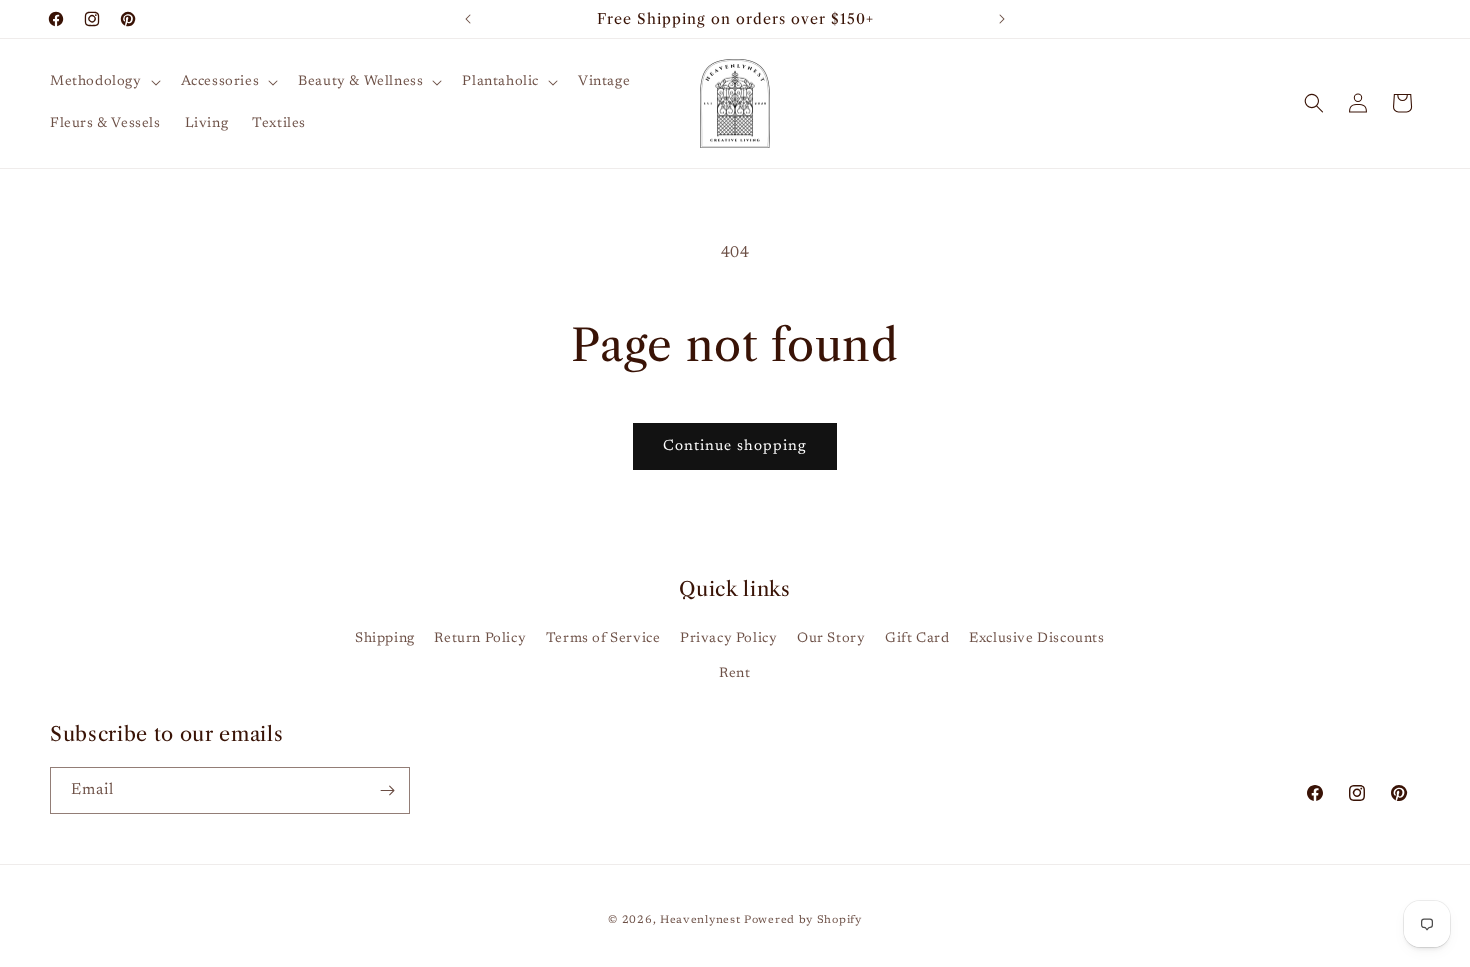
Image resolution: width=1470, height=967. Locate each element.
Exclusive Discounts (1036, 639)
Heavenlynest (700, 920)
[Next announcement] (1002, 19)
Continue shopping (735, 446)
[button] (103, 82)
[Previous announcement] (468, 19)
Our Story (831, 639)
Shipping (385, 639)
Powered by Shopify (803, 920)
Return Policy (480, 639)
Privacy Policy (728, 639)
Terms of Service (603, 639)
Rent (734, 674)
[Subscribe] (387, 790)
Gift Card (917, 639)
